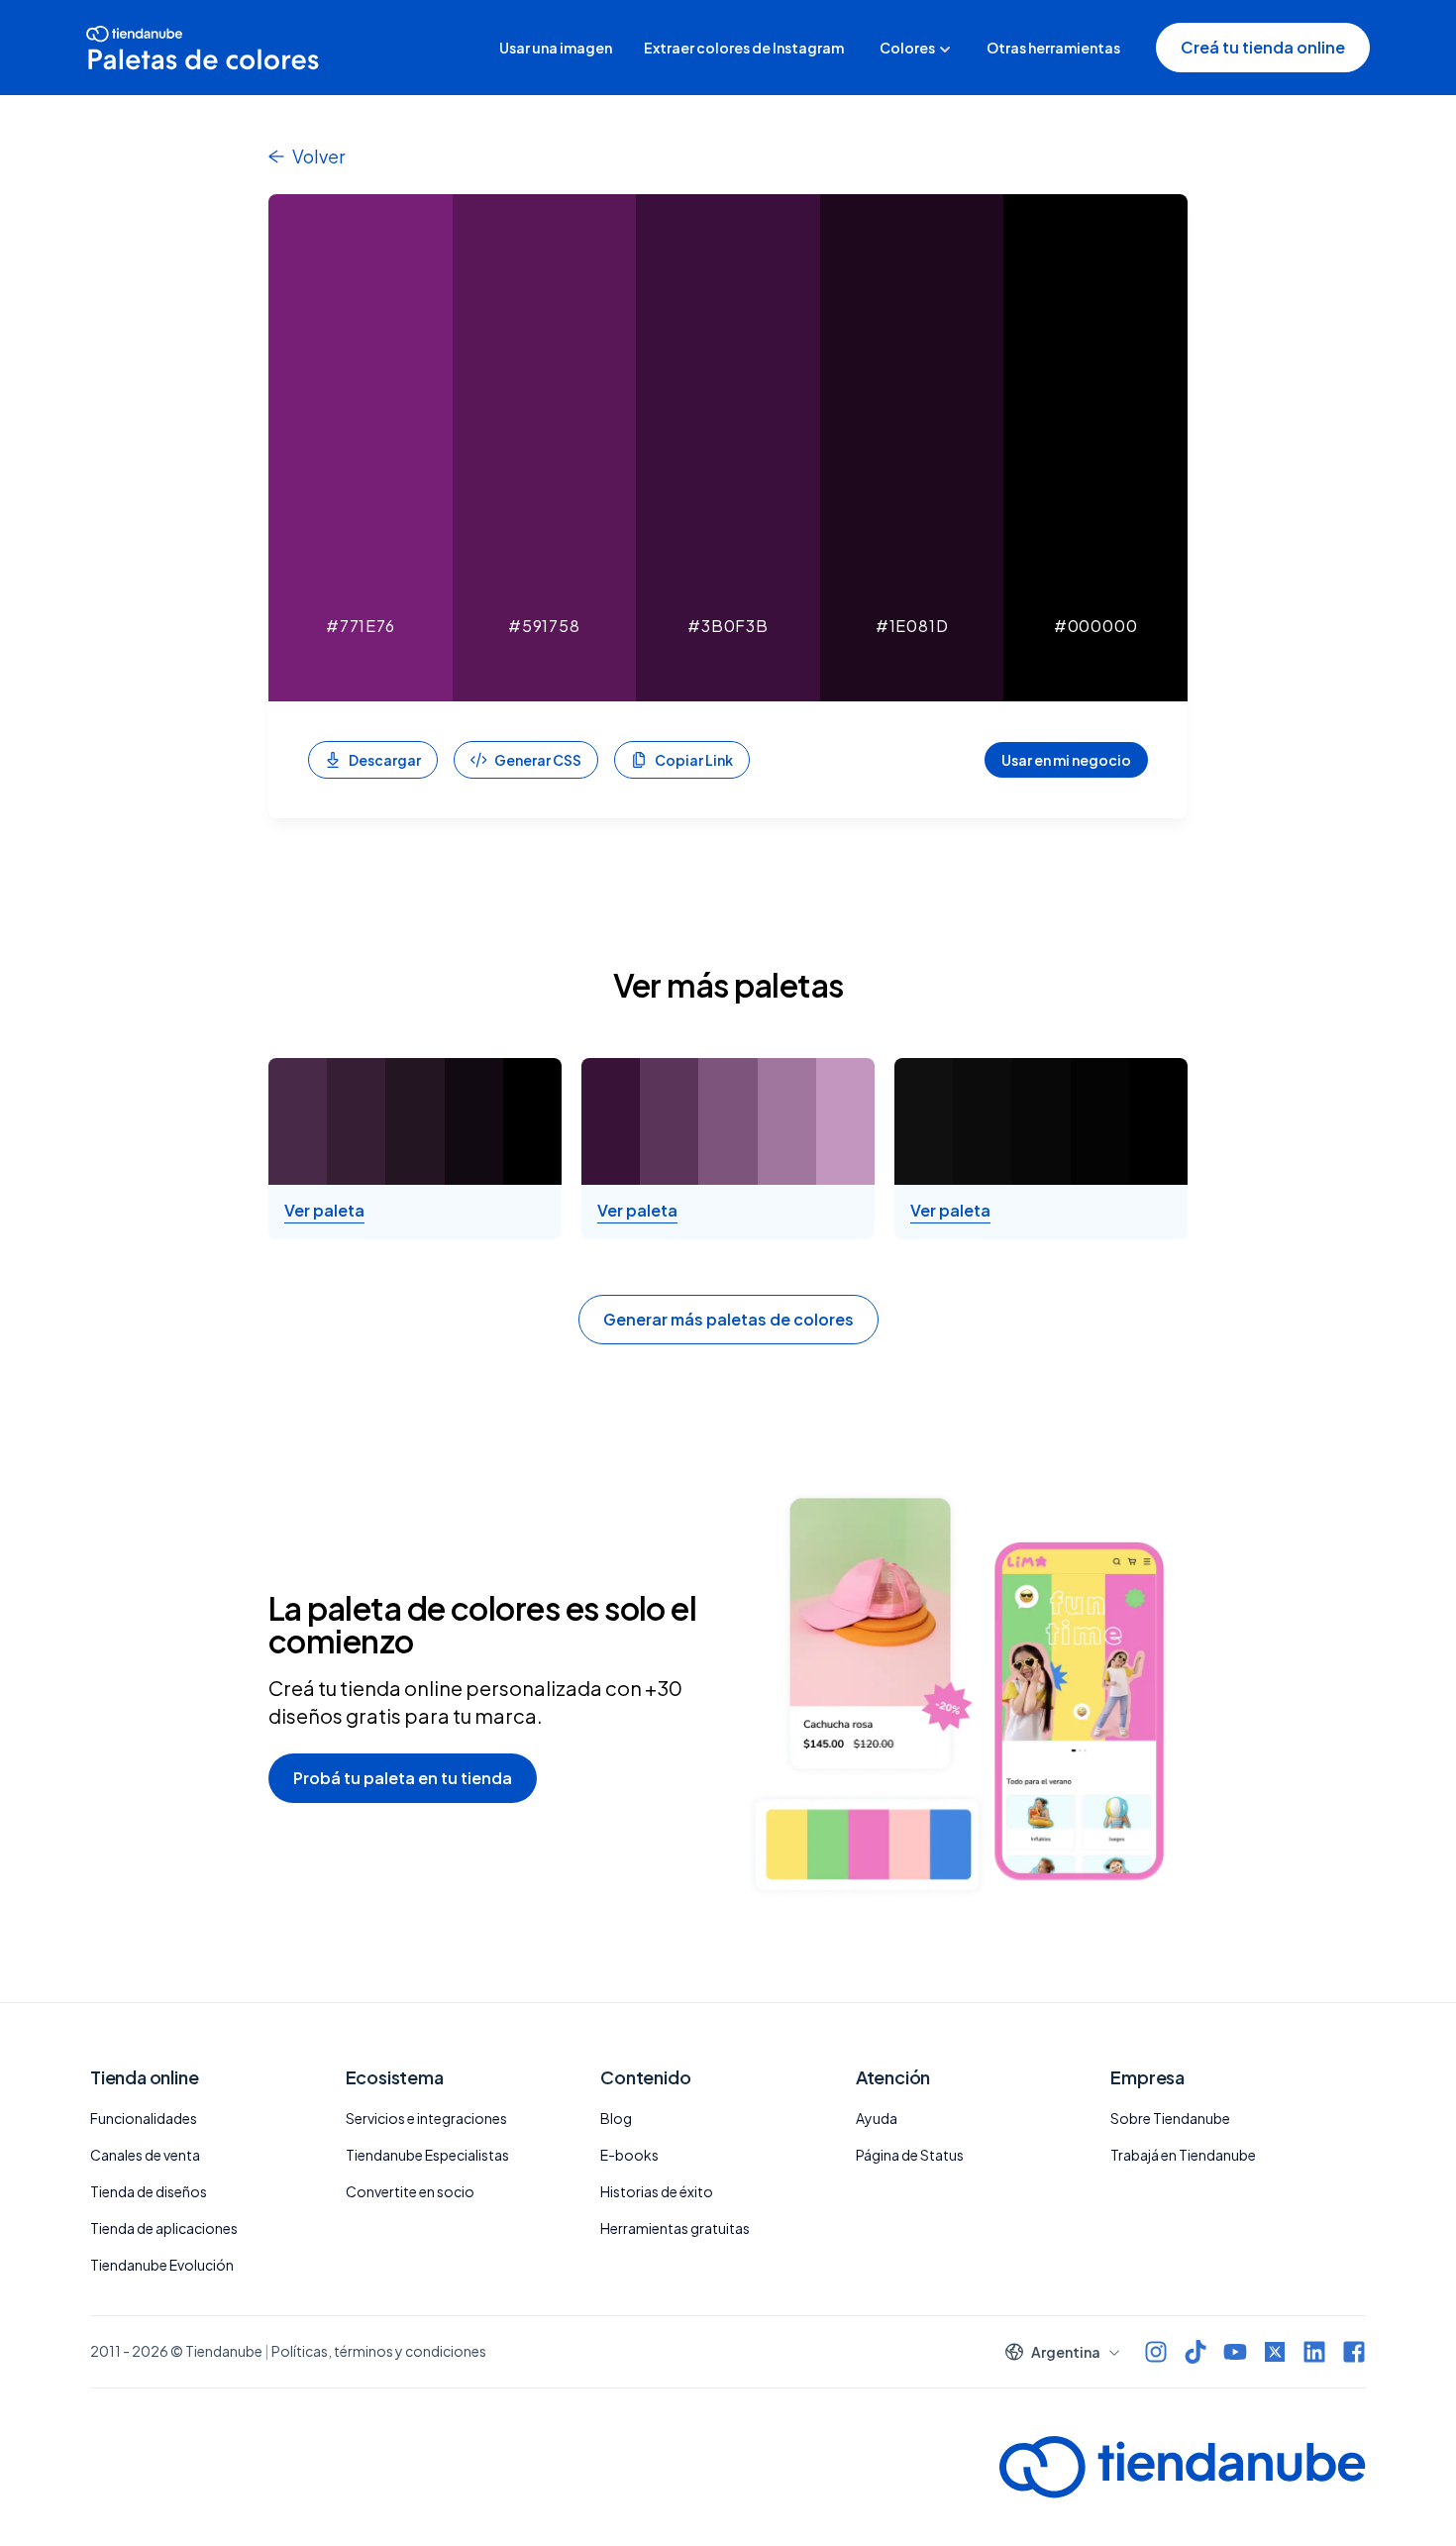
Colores (907, 48)
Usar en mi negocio (1066, 760)
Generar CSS (538, 760)
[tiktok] (1196, 2352)
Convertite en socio (410, 2191)
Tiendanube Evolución (162, 2265)
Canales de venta (145, 2155)
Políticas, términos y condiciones (379, 2351)
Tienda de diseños (149, 2191)
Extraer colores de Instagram (744, 48)
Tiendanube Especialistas (427, 2155)
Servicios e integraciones (426, 2118)
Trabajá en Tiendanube (1183, 2155)
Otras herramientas (1053, 48)
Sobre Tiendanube (1170, 2118)
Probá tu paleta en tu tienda (403, 1778)
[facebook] (1354, 2352)
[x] (1275, 2352)
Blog (616, 2118)
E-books (629, 2155)
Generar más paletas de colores (728, 1319)
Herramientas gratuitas (675, 2228)
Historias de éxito (657, 2191)
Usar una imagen (556, 48)
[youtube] (1235, 2352)
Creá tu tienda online (1263, 47)
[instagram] (1156, 2352)
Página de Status (910, 2155)
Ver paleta (324, 1211)
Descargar (385, 760)
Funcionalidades (144, 2118)
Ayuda (877, 2118)
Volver (318, 156)
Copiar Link (694, 760)
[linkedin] (1314, 2352)
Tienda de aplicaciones (164, 2228)
